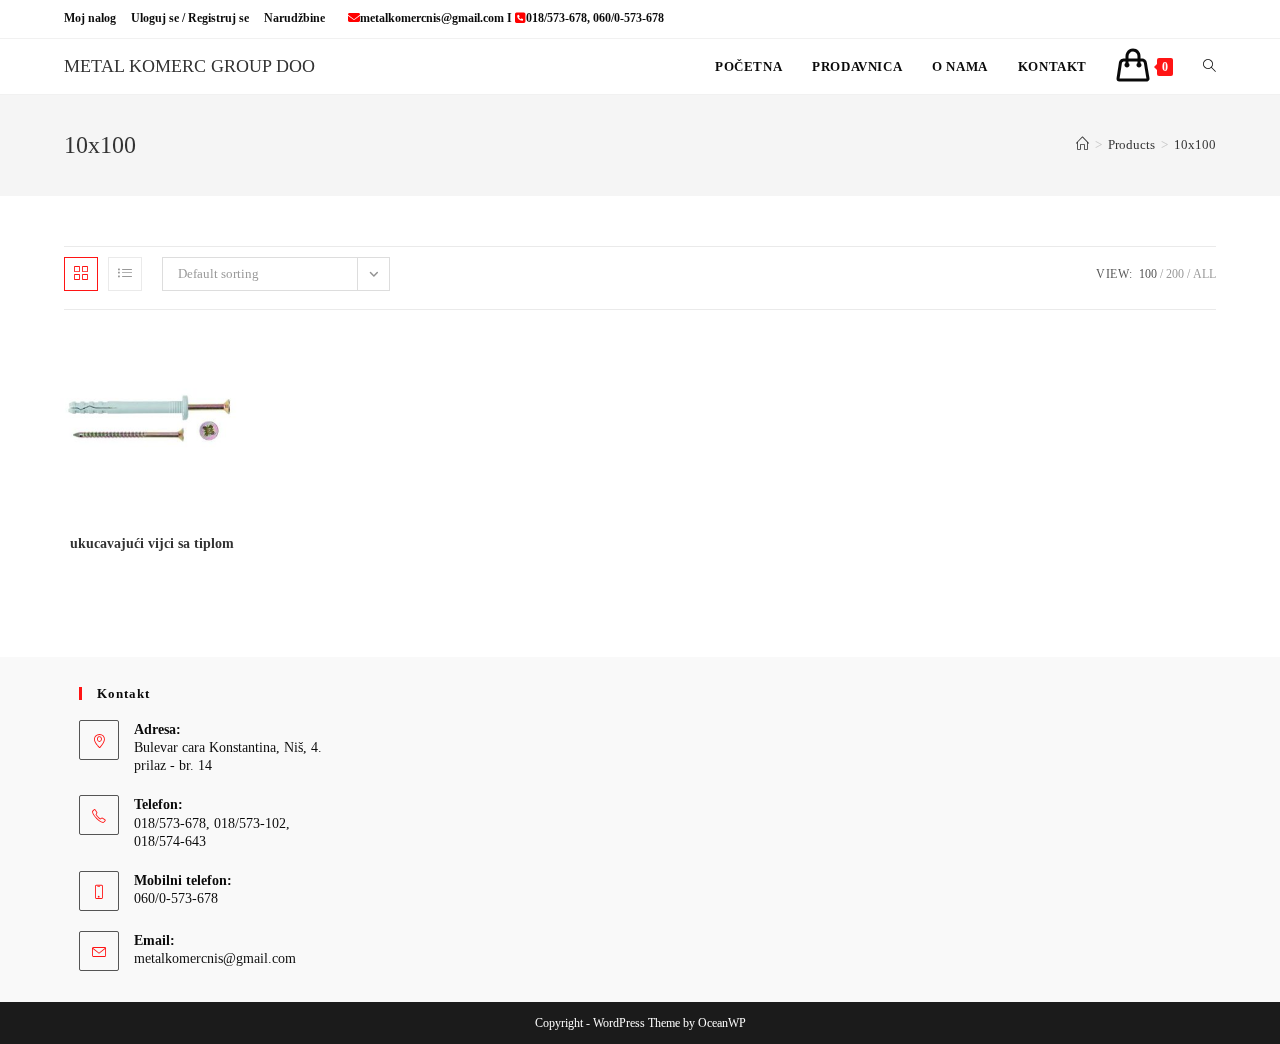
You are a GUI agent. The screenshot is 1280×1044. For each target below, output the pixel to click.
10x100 (1195, 144)
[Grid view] (81, 274)
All (1204, 274)
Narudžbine (294, 18)
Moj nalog (90, 18)
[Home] (1082, 144)
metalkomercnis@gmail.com (215, 958)
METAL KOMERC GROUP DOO (189, 66)
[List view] (125, 274)
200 (1175, 274)
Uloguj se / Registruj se (190, 18)
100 (1148, 274)
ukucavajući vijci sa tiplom (152, 543)
